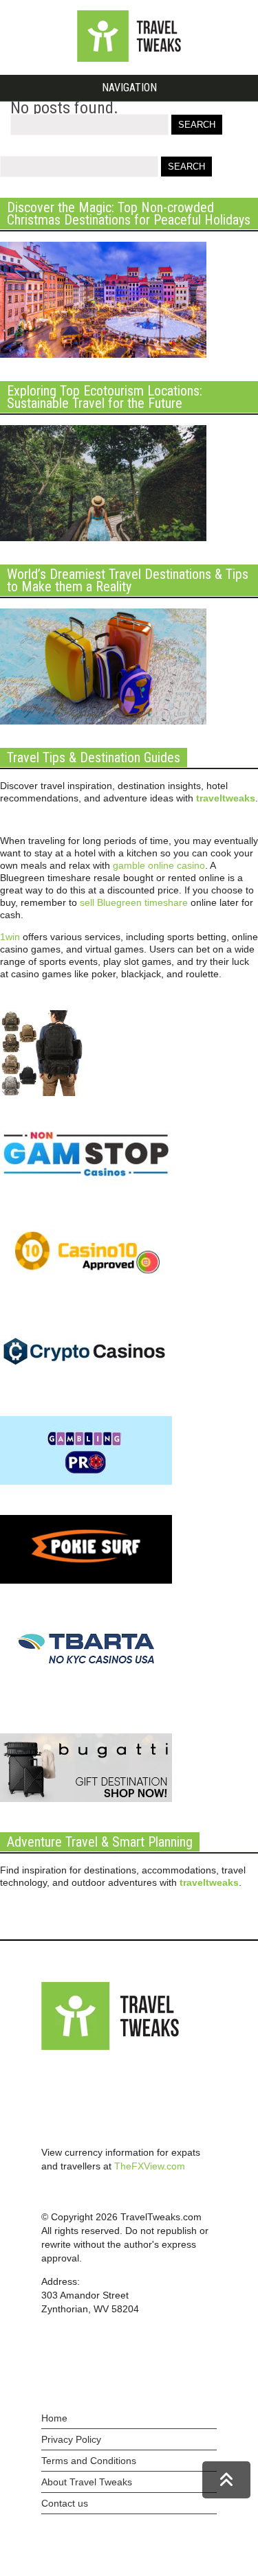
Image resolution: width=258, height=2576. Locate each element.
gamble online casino (159, 865)
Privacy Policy (71, 2439)
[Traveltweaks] (129, 58)
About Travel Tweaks (87, 2482)
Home (54, 2418)
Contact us (65, 2503)
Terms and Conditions (89, 2461)
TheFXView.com (150, 2166)
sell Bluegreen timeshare (134, 902)
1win (10, 937)
